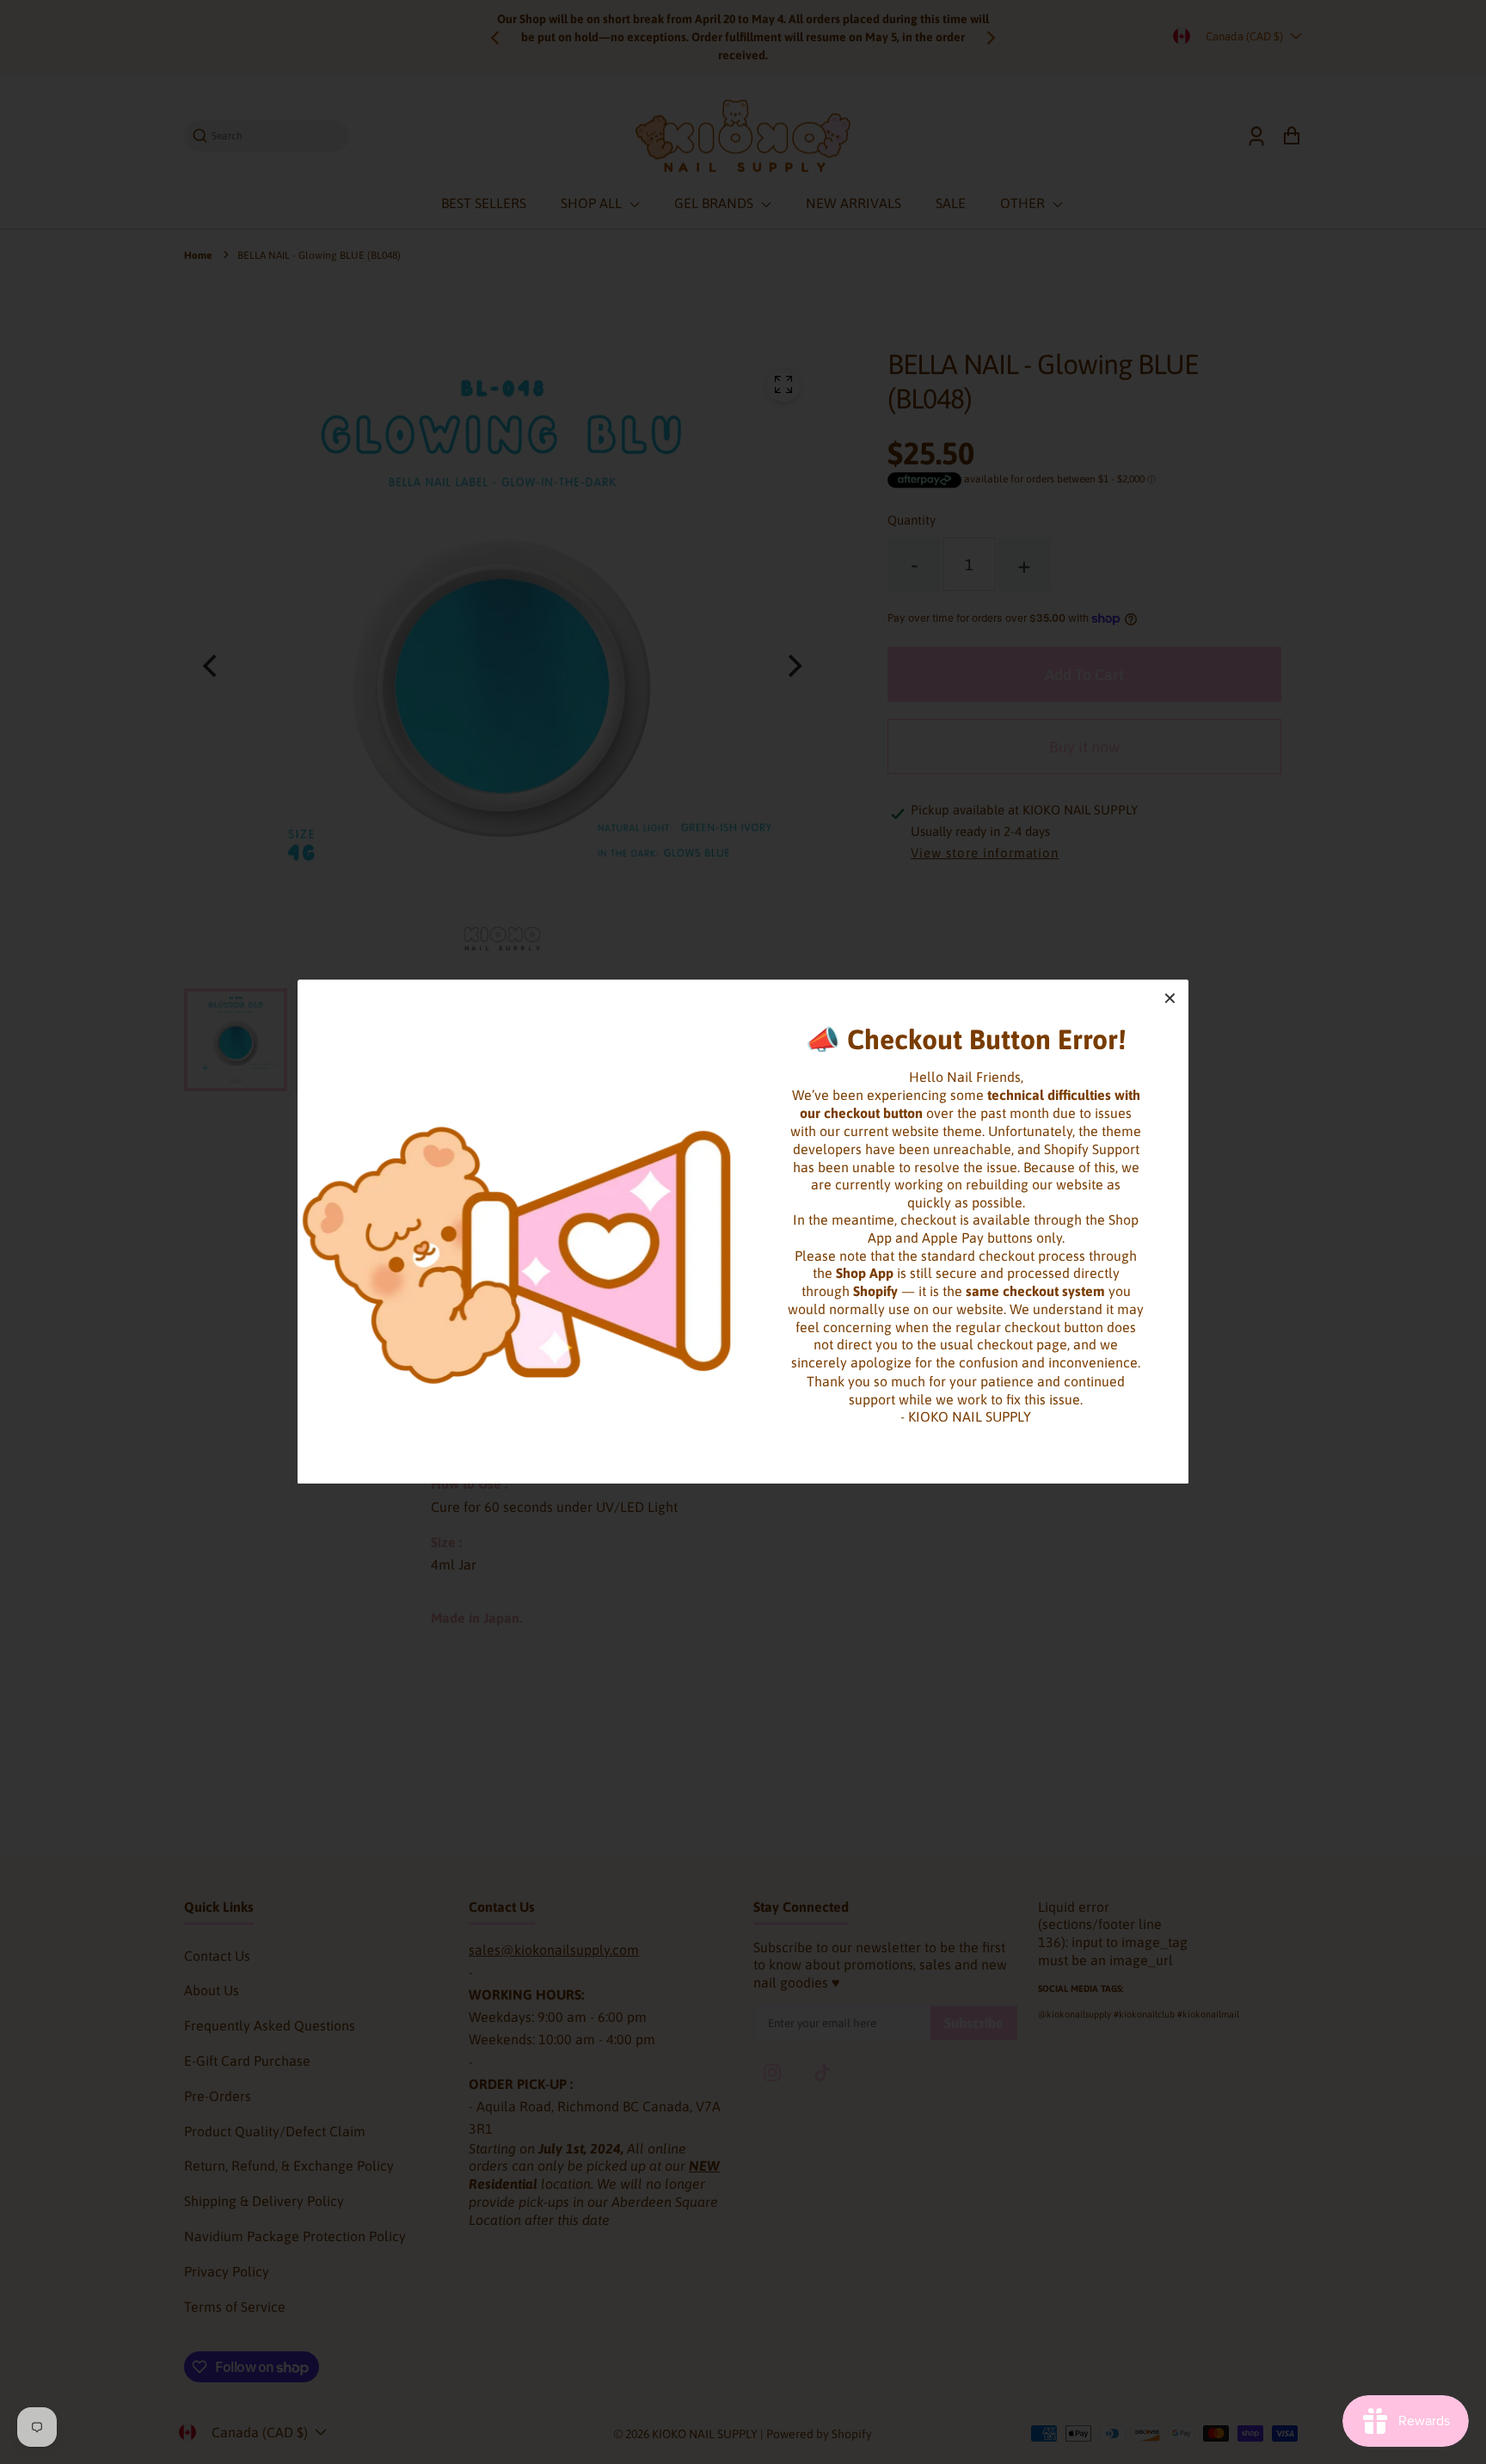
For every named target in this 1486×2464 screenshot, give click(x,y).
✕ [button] (1170, 998)
